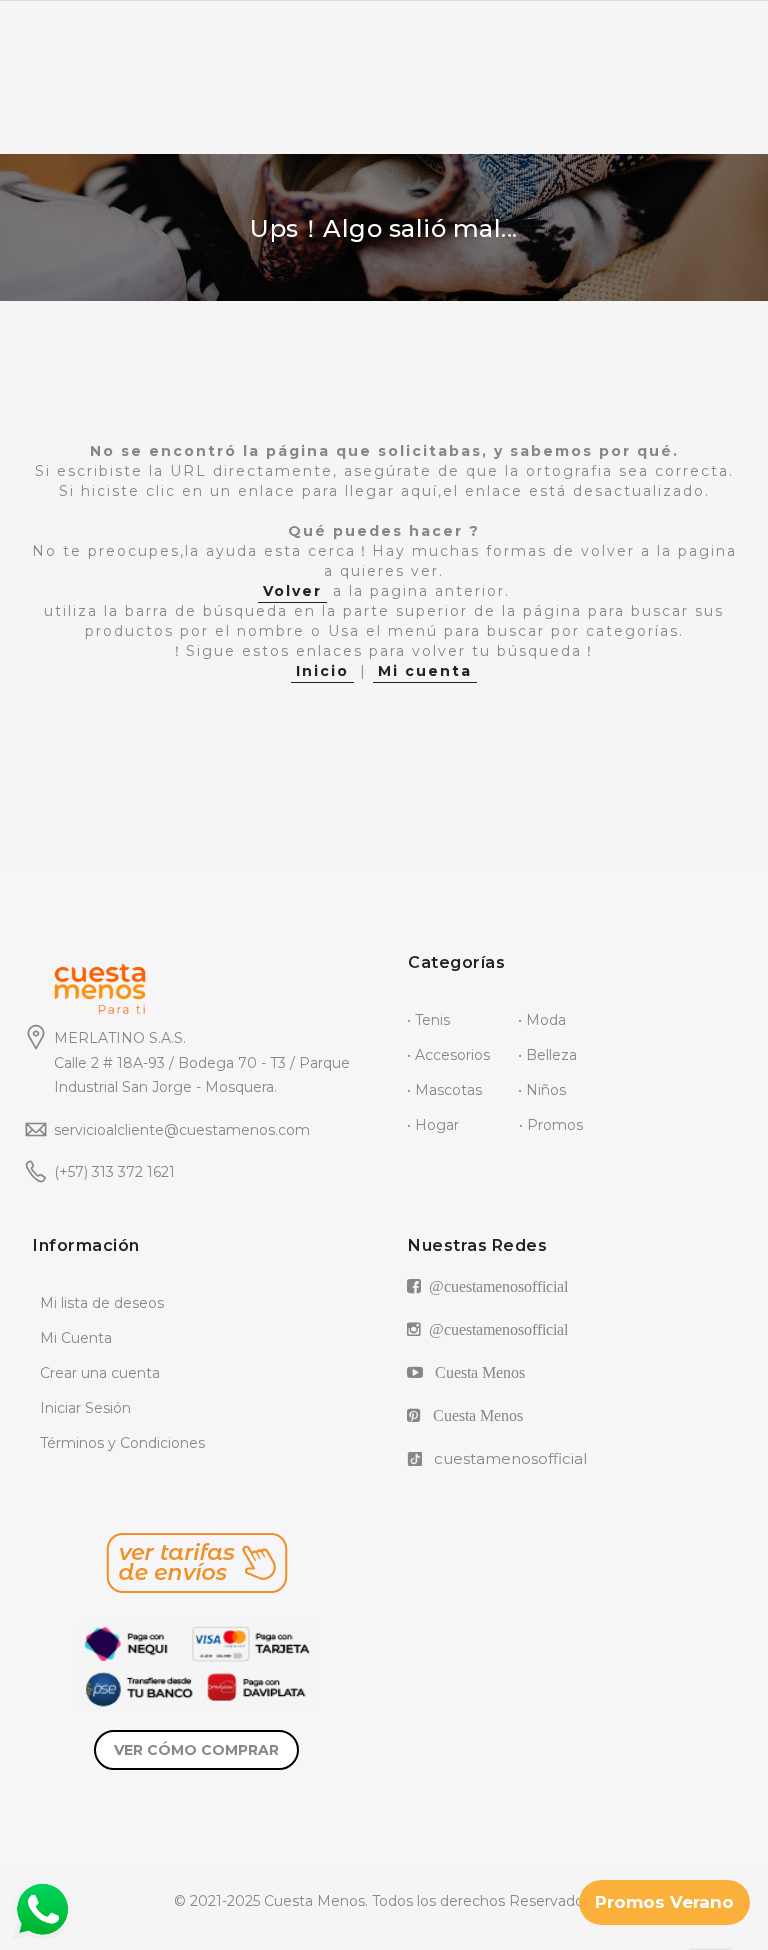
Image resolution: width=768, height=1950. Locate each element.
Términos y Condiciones (122, 1443)
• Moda (542, 1020)
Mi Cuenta (76, 1338)
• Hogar (433, 1125)
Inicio (322, 671)
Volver (292, 591)
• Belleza (547, 1055)
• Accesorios (448, 1055)
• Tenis (428, 1020)
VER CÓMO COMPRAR (196, 1750)
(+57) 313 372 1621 (114, 1172)
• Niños (542, 1090)
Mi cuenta (425, 671)
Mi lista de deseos (102, 1303)
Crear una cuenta (100, 1373)
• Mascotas (444, 1090)
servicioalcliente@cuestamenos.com (182, 1130)
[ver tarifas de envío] (196, 1563)
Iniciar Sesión (85, 1408)
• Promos (551, 1125)
